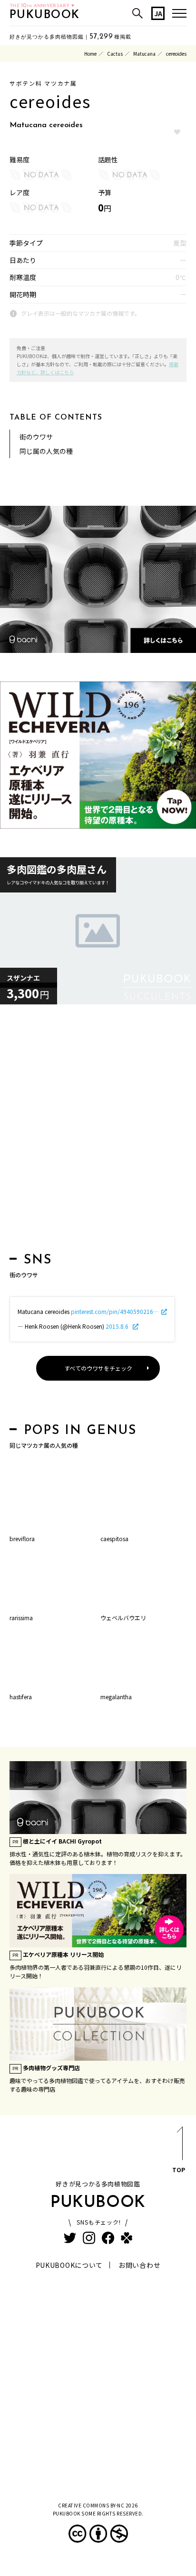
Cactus (115, 54)
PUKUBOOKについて (69, 2265)
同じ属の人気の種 (46, 451)
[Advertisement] (98, 1131)
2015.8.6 (118, 1326)
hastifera (21, 1697)
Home (90, 54)
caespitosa (114, 1539)
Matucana (144, 54)
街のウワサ (36, 437)
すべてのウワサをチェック (98, 1368)
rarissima (21, 1618)
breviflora (22, 1539)
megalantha (116, 1697)
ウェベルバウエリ (123, 1618)
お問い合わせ (139, 2265)
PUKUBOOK (45, 15)
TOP (179, 2170)
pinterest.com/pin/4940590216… (115, 1311)
